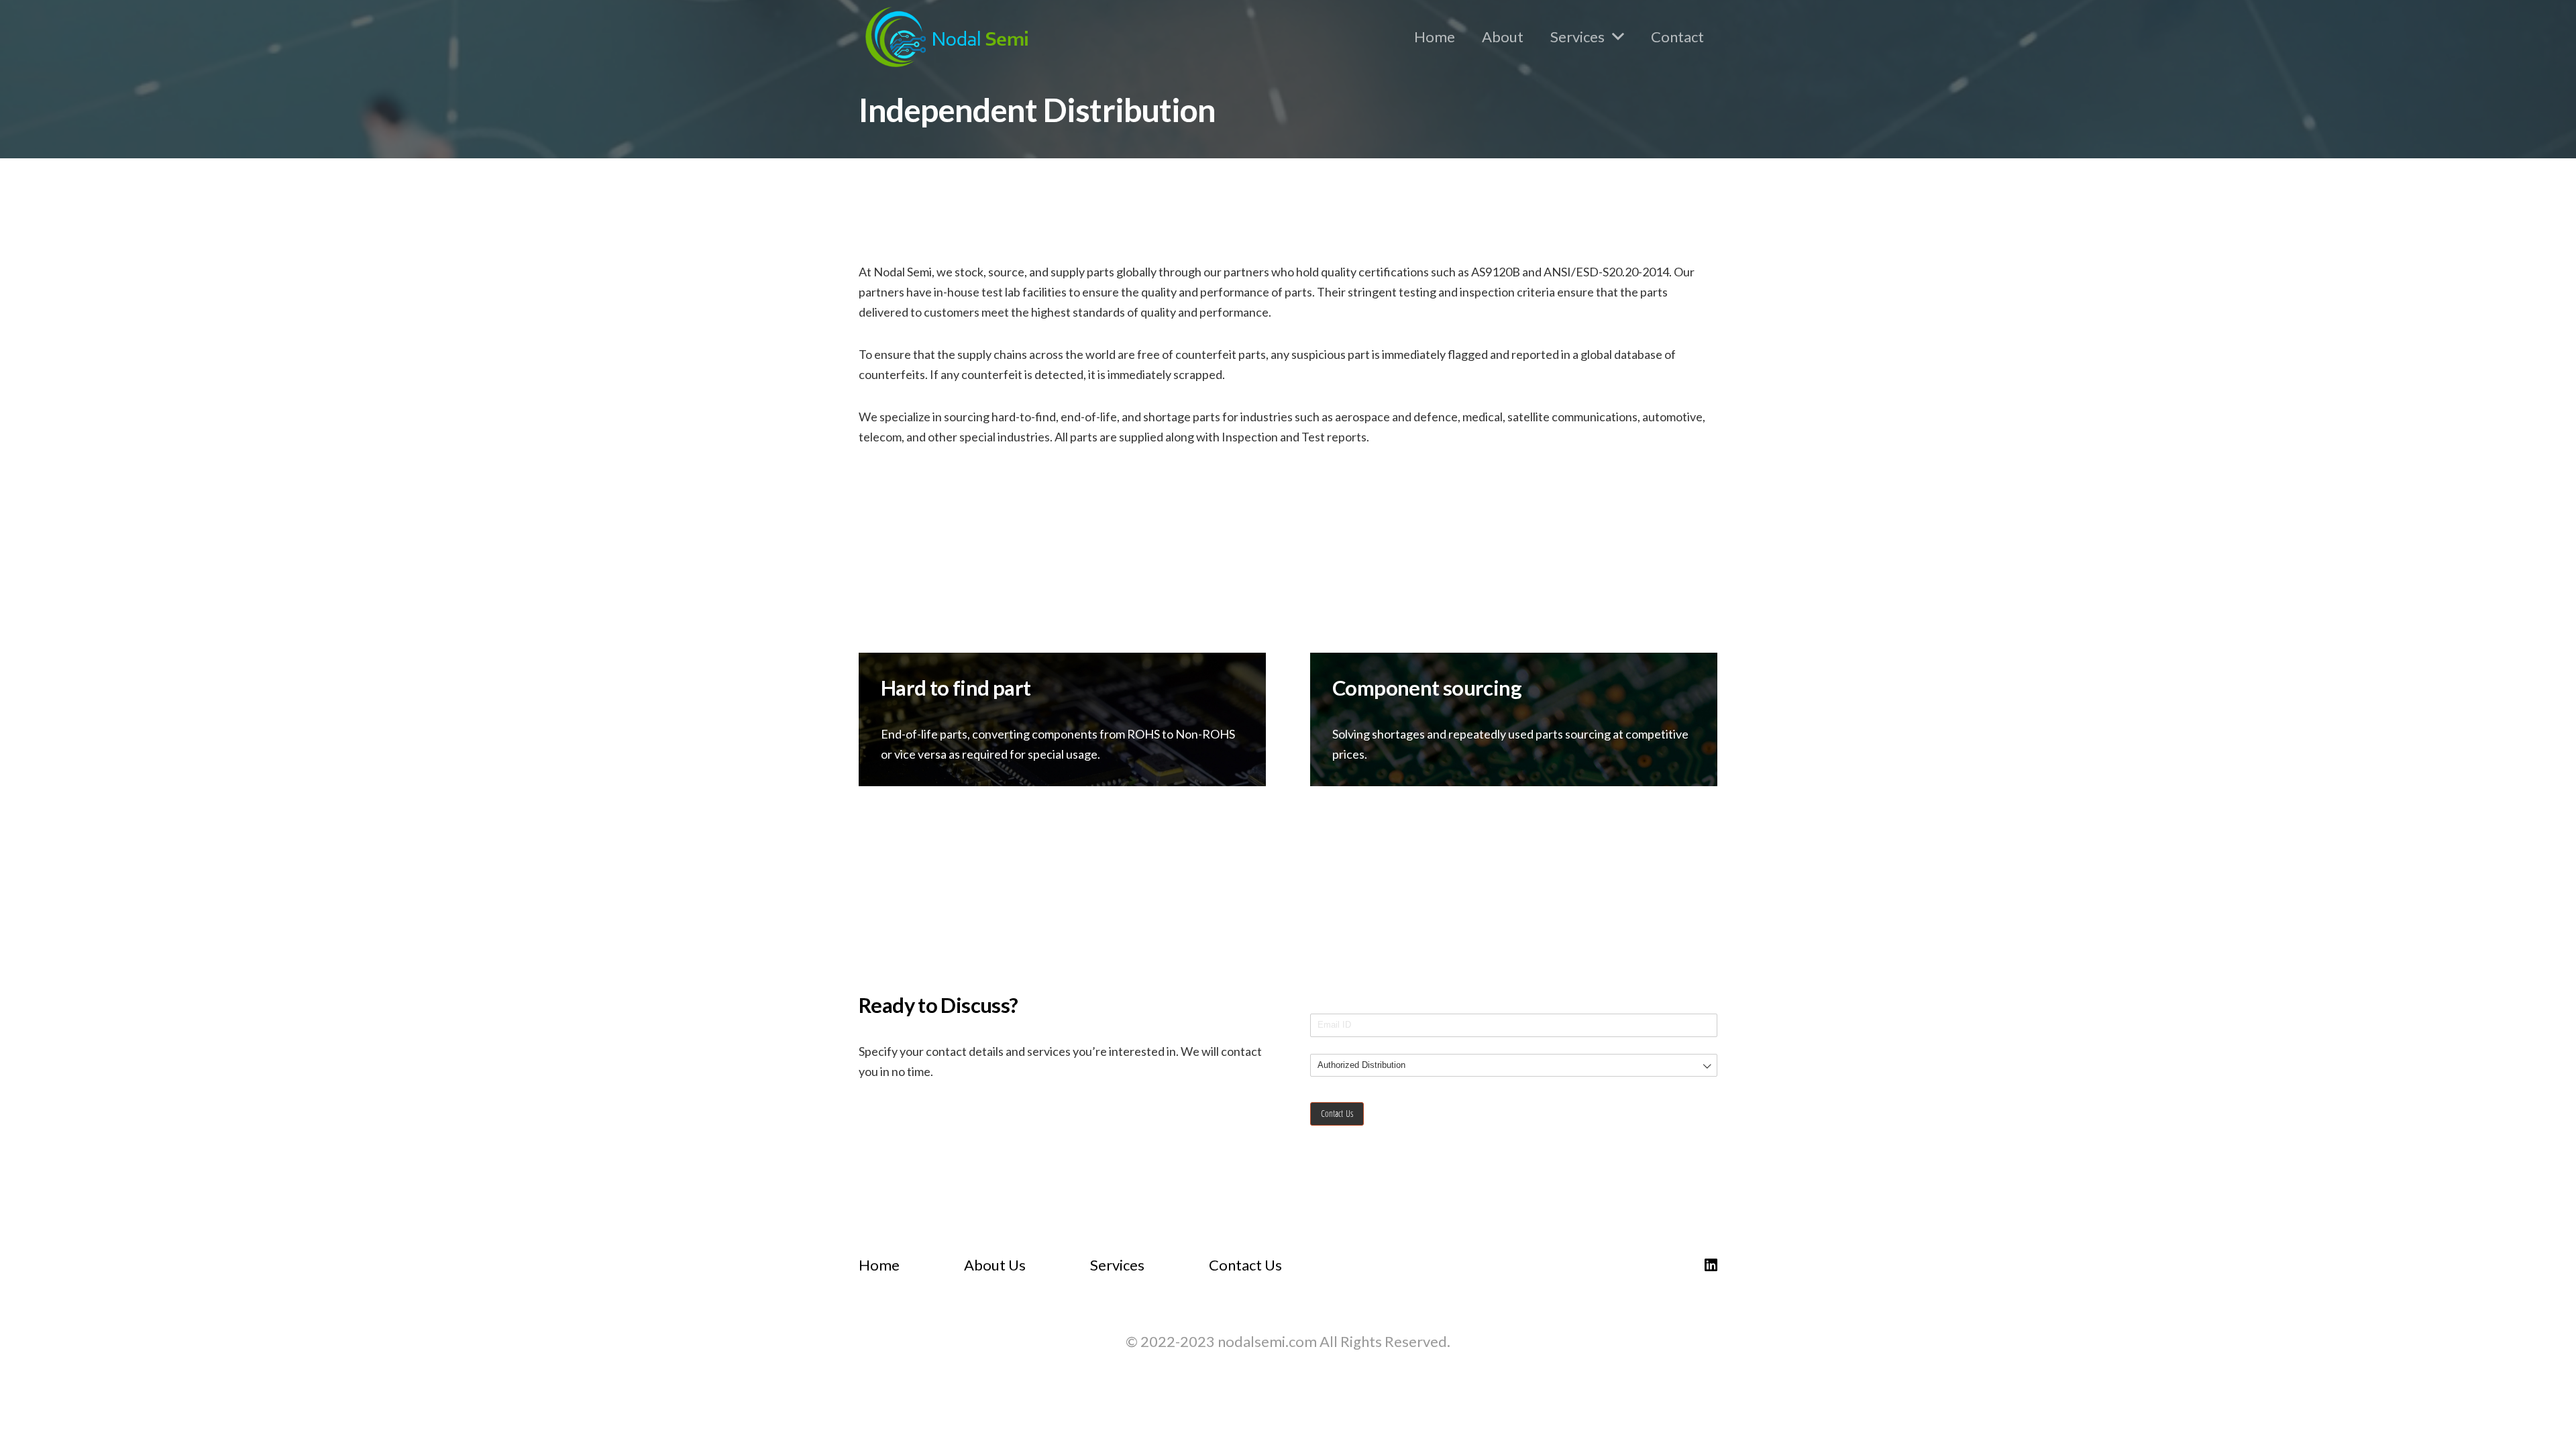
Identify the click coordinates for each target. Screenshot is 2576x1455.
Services (1117, 1265)
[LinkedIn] (1711, 1265)
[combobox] (1514, 1066)
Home (879, 1265)
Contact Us (1245, 1265)
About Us (995, 1265)
